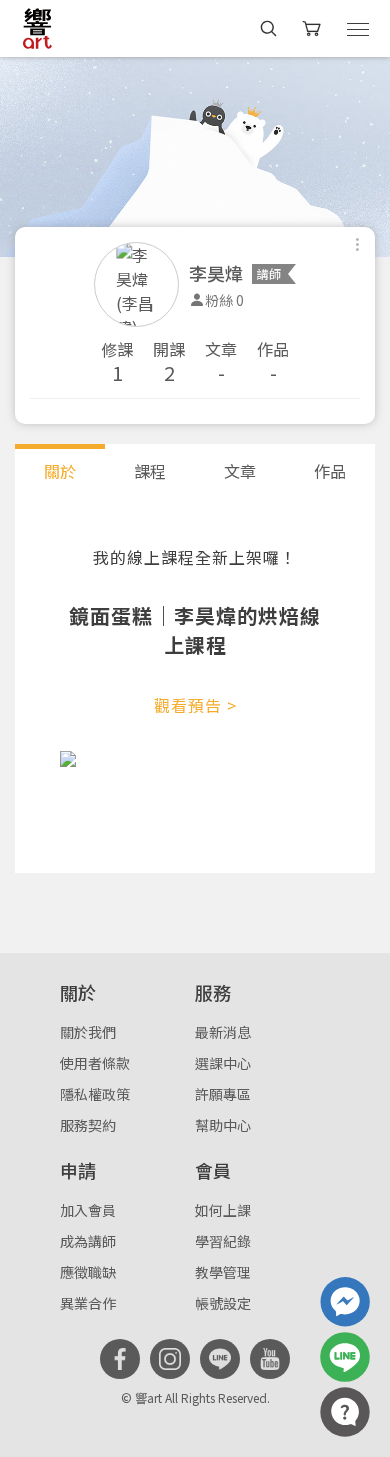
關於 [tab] (60, 471)
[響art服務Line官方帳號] (345, 1357)
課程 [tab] (150, 471)
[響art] (37, 28)
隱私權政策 (95, 1094)
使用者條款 (95, 1063)
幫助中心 (223, 1125)
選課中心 (223, 1063)
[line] (220, 1359)
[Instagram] (170, 1359)
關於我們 (88, 1032)
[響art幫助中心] (345, 1412)
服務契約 (88, 1125)
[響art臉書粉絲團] (345, 1302)
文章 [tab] (240, 471)
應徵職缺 (88, 1272)
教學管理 (223, 1272)
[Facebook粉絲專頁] (120, 1359)
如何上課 (223, 1210)
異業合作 (88, 1303)
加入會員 (88, 1210)
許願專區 (223, 1094)
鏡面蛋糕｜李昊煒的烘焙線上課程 (195, 630)
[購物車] (313, 28)
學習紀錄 (223, 1241)
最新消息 (223, 1032)
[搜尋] (268, 28)
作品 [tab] (330, 471)
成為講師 (88, 1241)
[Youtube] (270, 1359)
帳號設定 (223, 1303)
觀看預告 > (195, 705)
